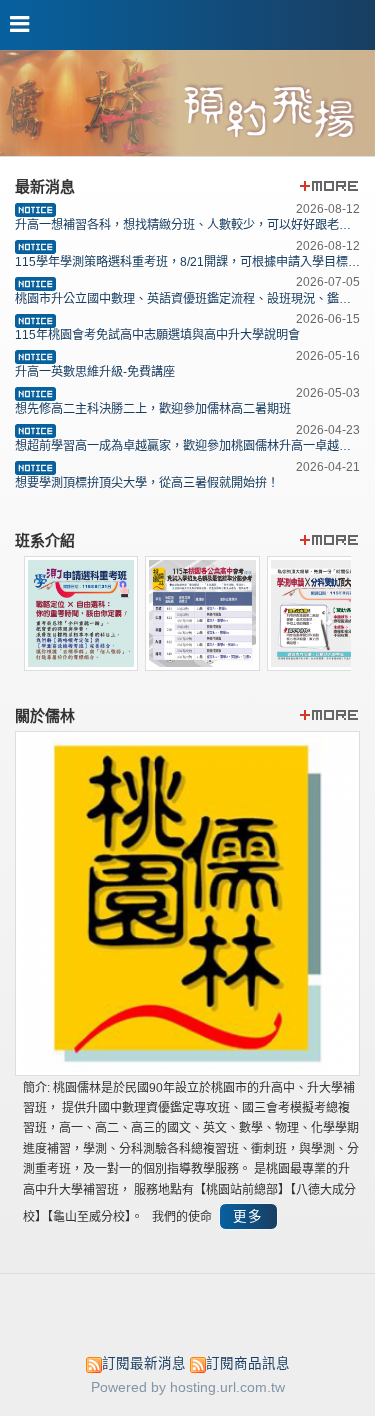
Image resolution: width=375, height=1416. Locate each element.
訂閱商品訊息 (248, 1363)
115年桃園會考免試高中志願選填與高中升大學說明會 (157, 335)
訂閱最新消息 (144, 1363)
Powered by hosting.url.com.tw (188, 1387)
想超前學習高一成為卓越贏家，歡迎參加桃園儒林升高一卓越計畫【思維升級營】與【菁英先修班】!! (187, 446)
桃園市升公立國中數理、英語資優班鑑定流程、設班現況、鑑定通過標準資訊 (187, 299)
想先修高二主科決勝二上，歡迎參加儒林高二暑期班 (153, 409)
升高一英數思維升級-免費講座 (95, 372)
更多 (248, 1216)
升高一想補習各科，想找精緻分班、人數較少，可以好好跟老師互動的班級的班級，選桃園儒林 (187, 225)
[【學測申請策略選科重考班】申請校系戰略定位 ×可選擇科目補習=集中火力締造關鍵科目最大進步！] (81, 665)
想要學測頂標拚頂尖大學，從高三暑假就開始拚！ (147, 483)
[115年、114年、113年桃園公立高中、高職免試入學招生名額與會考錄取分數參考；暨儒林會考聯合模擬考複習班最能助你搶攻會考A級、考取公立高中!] (202, 665)
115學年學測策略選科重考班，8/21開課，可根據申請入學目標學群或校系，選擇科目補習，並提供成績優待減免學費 (187, 262)
